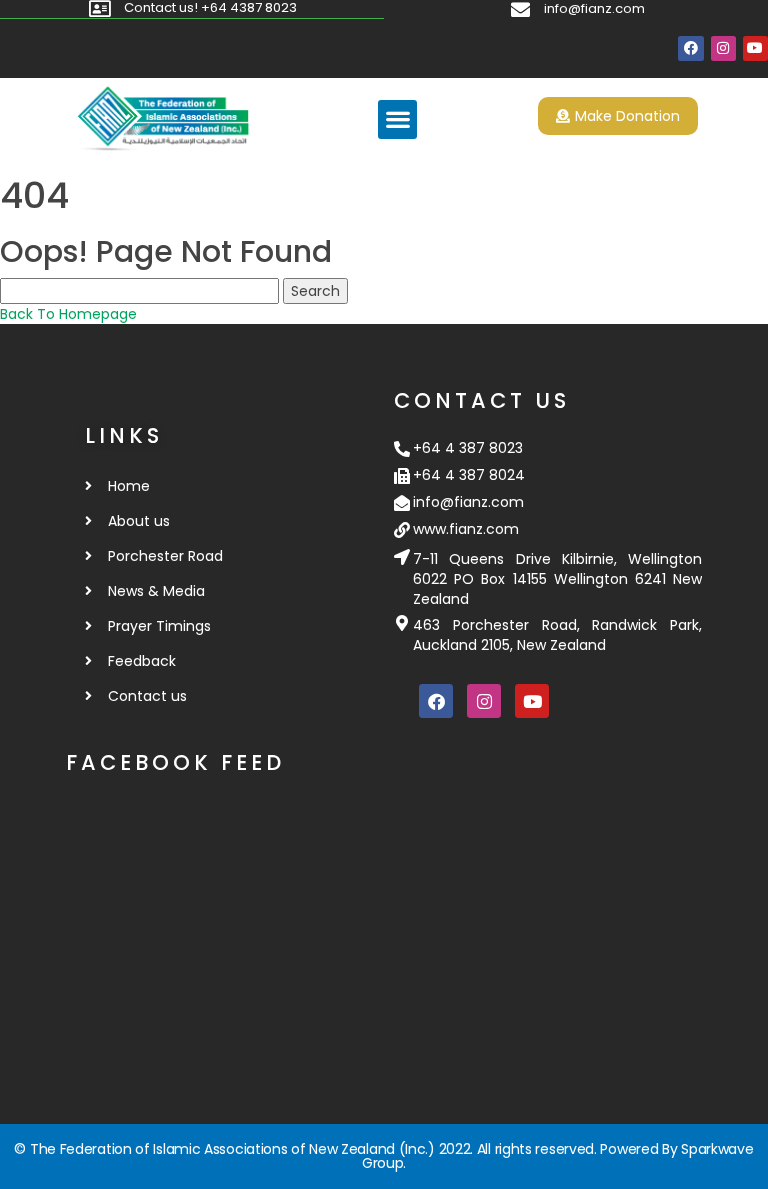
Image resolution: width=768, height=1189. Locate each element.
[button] (397, 119)
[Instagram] (723, 48)
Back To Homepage (68, 314)
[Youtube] (755, 48)
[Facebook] (690, 48)
